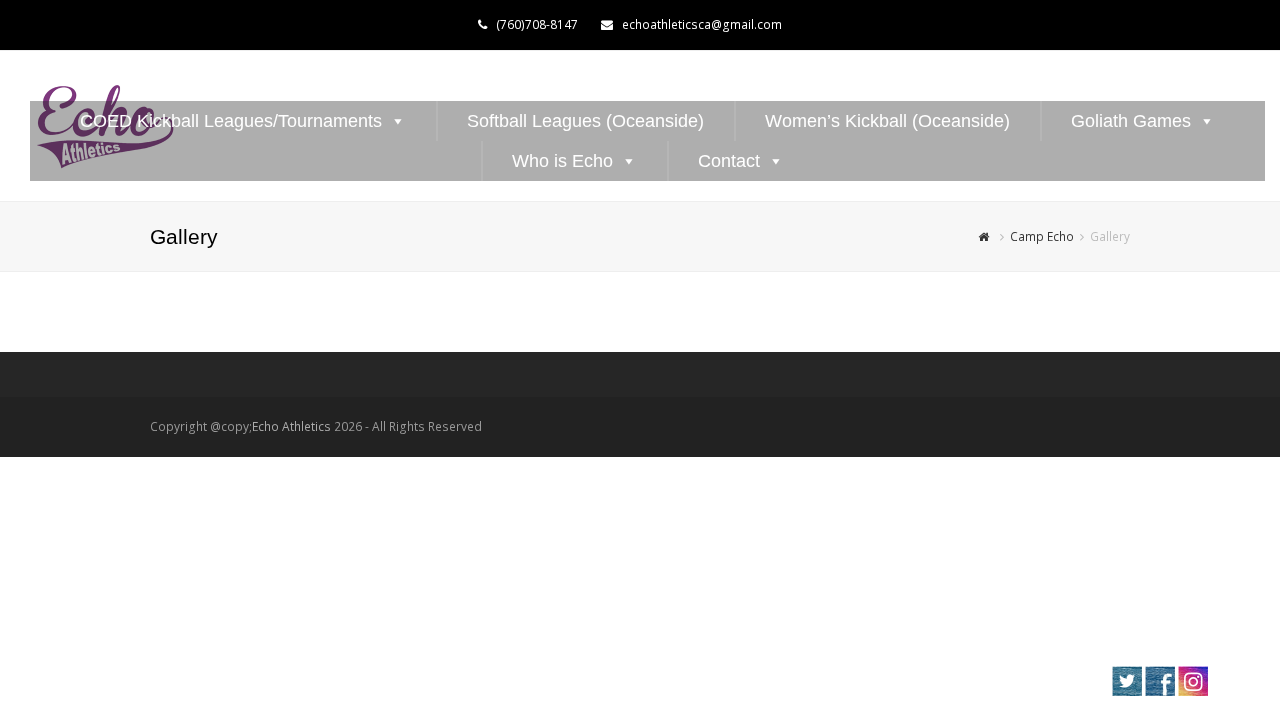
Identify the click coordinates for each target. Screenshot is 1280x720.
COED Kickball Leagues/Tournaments (231, 121)
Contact (729, 161)
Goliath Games (1131, 121)
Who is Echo (562, 161)
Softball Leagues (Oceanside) (585, 121)
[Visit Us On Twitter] (1126, 692)
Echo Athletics (291, 426)
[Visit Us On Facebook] (1159, 692)
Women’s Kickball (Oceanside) (887, 121)
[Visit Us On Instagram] (1192, 692)
